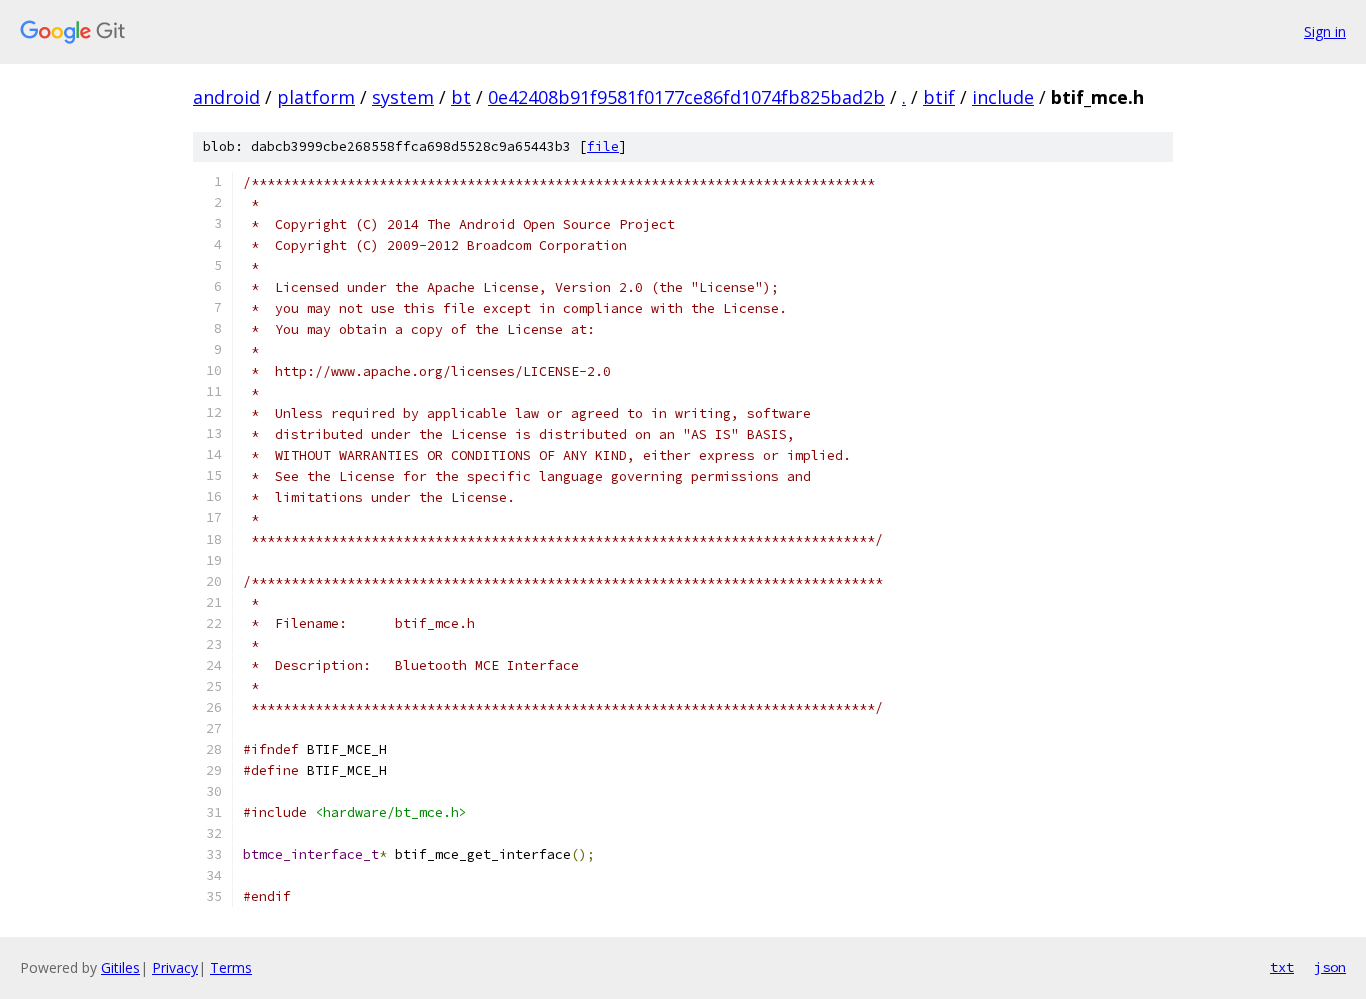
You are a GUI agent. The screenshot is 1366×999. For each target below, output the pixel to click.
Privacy (175, 967)
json (1330, 967)
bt (461, 97)
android (226, 97)
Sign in (1325, 31)
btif (939, 97)
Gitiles (120, 967)
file (603, 146)
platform (316, 97)
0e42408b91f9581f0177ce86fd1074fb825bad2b (686, 97)
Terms (231, 967)
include (1003, 97)
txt (1282, 967)
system (403, 97)
